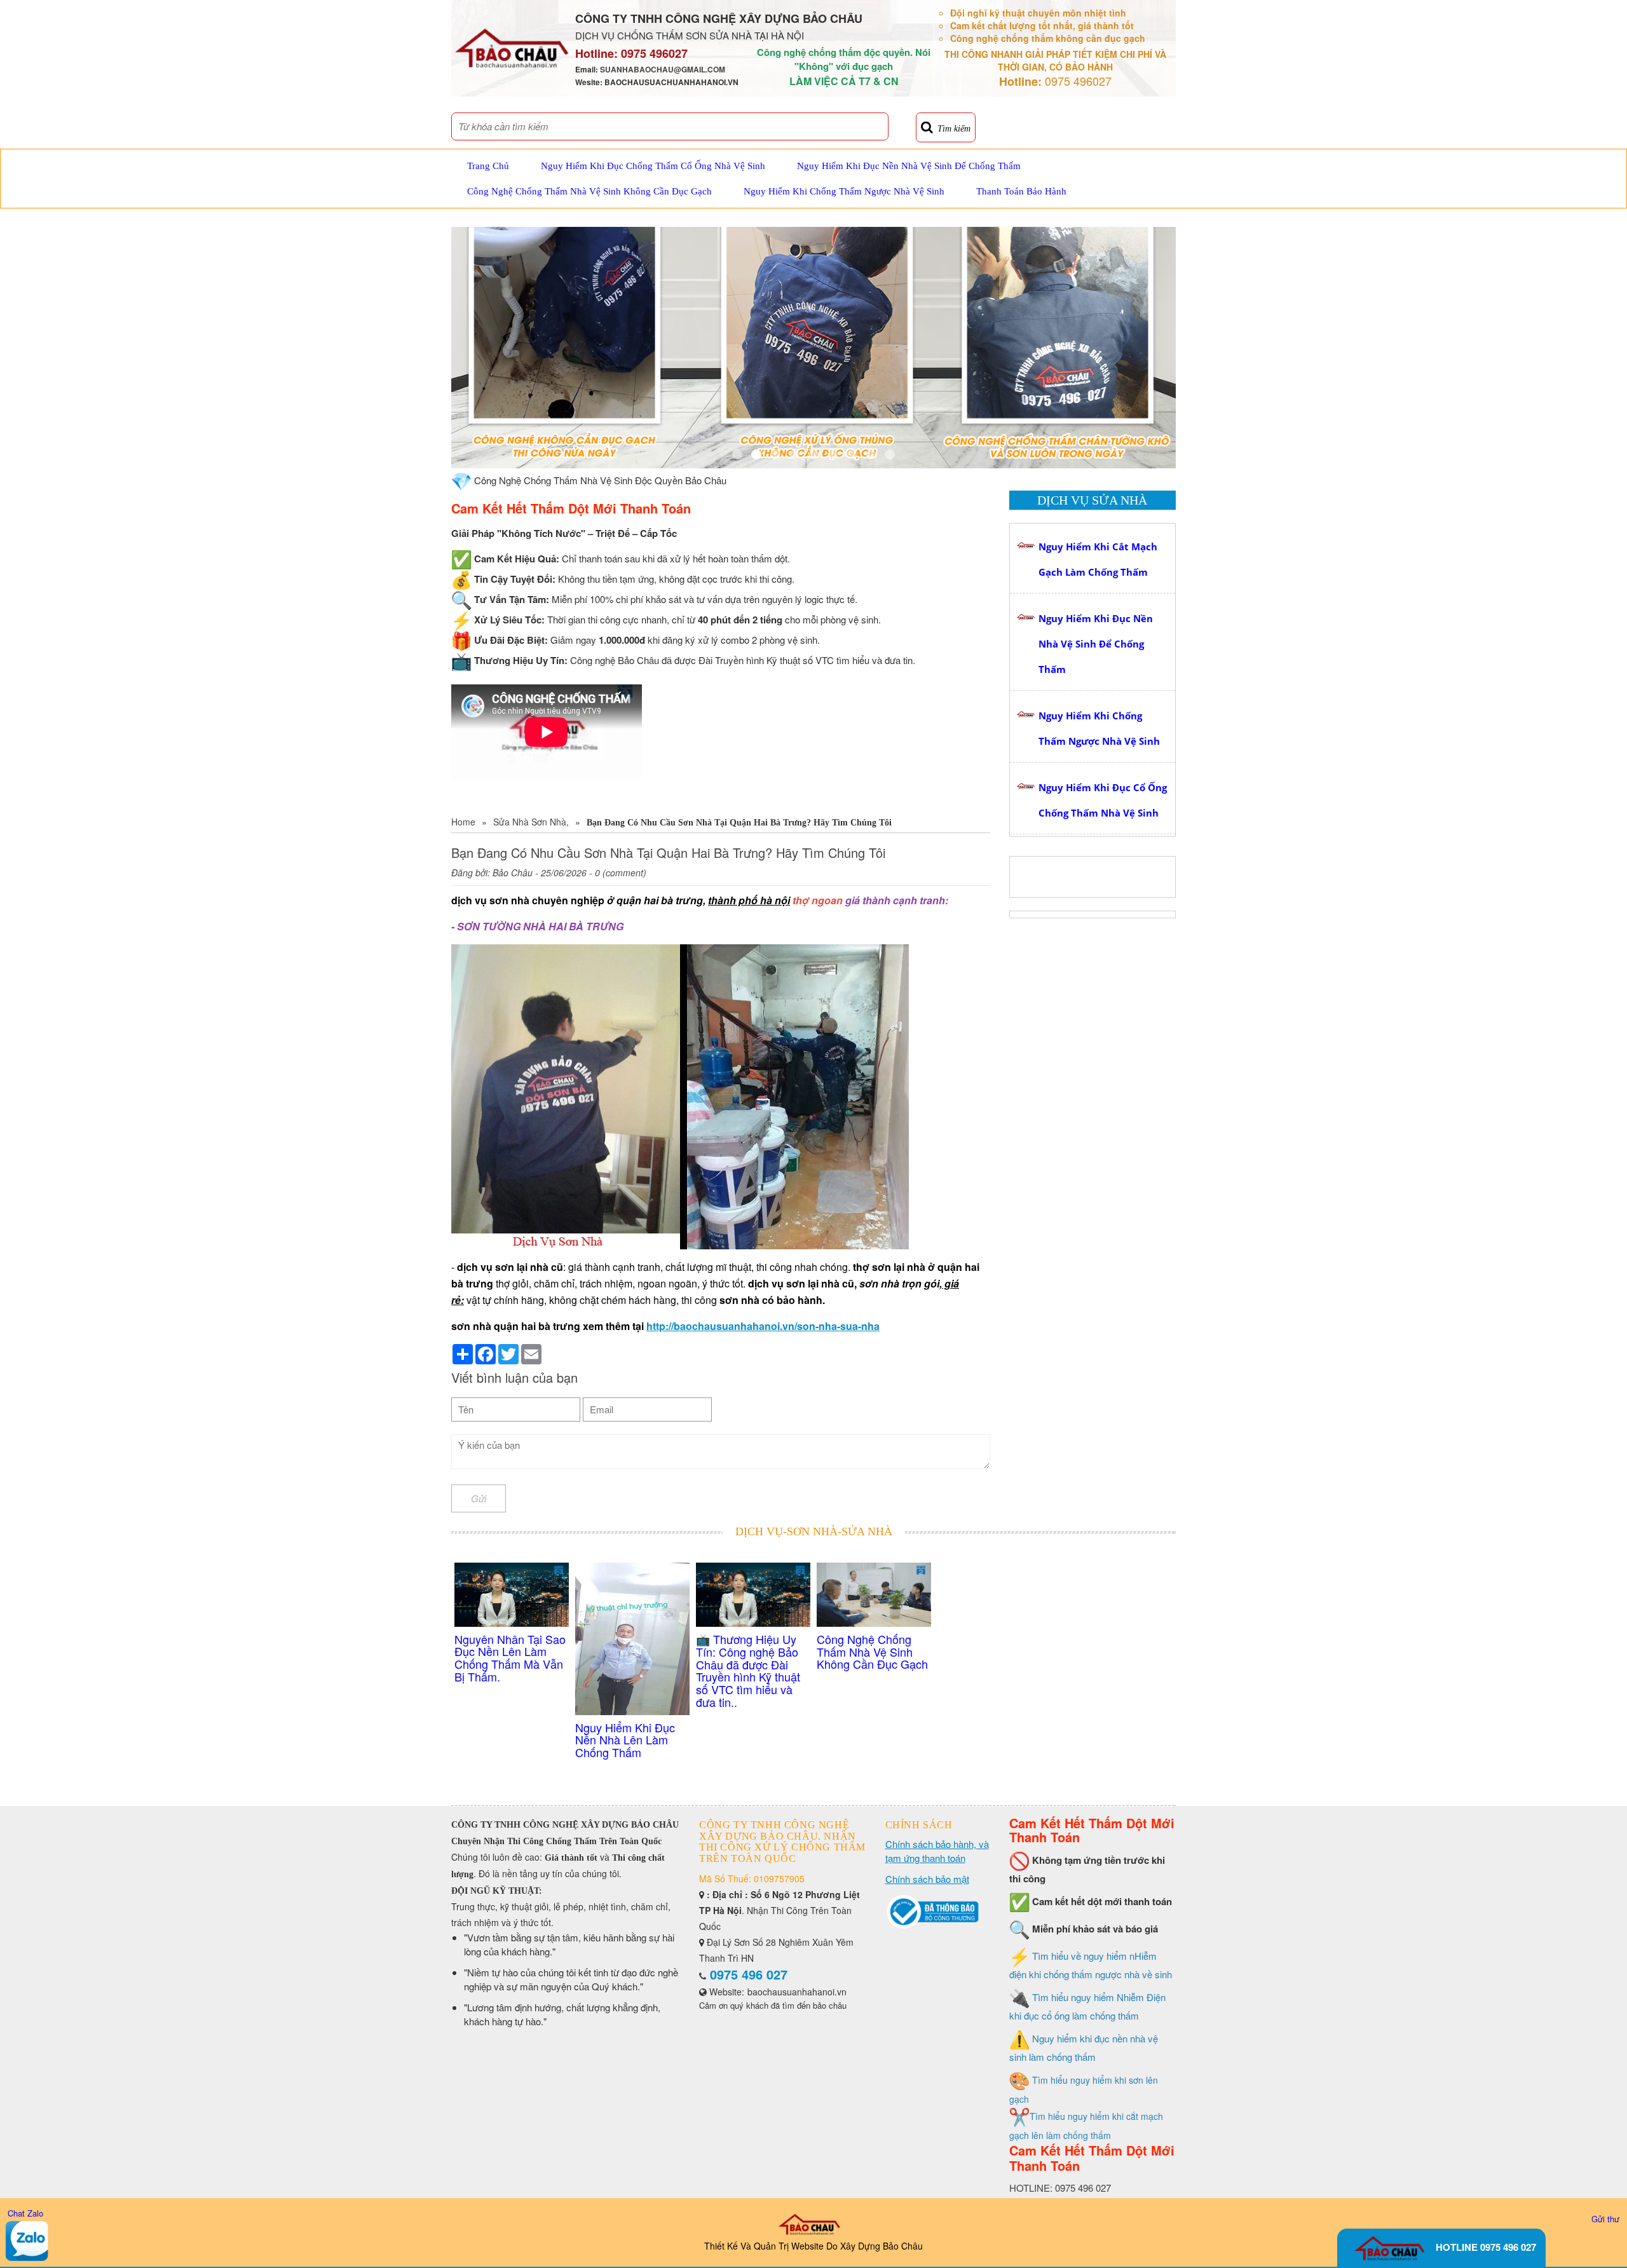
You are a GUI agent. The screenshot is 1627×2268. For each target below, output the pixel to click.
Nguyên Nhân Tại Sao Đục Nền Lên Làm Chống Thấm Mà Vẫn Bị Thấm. (510, 1658)
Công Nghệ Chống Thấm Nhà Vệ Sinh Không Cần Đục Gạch (589, 191)
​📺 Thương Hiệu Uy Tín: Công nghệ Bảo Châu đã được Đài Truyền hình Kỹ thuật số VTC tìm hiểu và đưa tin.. (748, 1670)
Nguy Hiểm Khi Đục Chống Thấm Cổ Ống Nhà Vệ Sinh (653, 166)
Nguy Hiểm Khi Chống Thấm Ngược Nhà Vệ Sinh (844, 191)
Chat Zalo (25, 2213)
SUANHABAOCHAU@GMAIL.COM (663, 69)
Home (463, 822)
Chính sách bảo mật (927, 1879)
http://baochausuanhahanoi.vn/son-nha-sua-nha (763, 1326)
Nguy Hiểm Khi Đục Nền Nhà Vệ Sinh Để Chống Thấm (909, 166)
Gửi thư (1605, 2219)
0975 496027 (654, 53)
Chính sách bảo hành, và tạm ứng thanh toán (937, 1851)
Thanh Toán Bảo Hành (1021, 191)
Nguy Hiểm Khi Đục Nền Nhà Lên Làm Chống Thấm (625, 1740)
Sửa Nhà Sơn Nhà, (531, 822)
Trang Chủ (488, 166)
